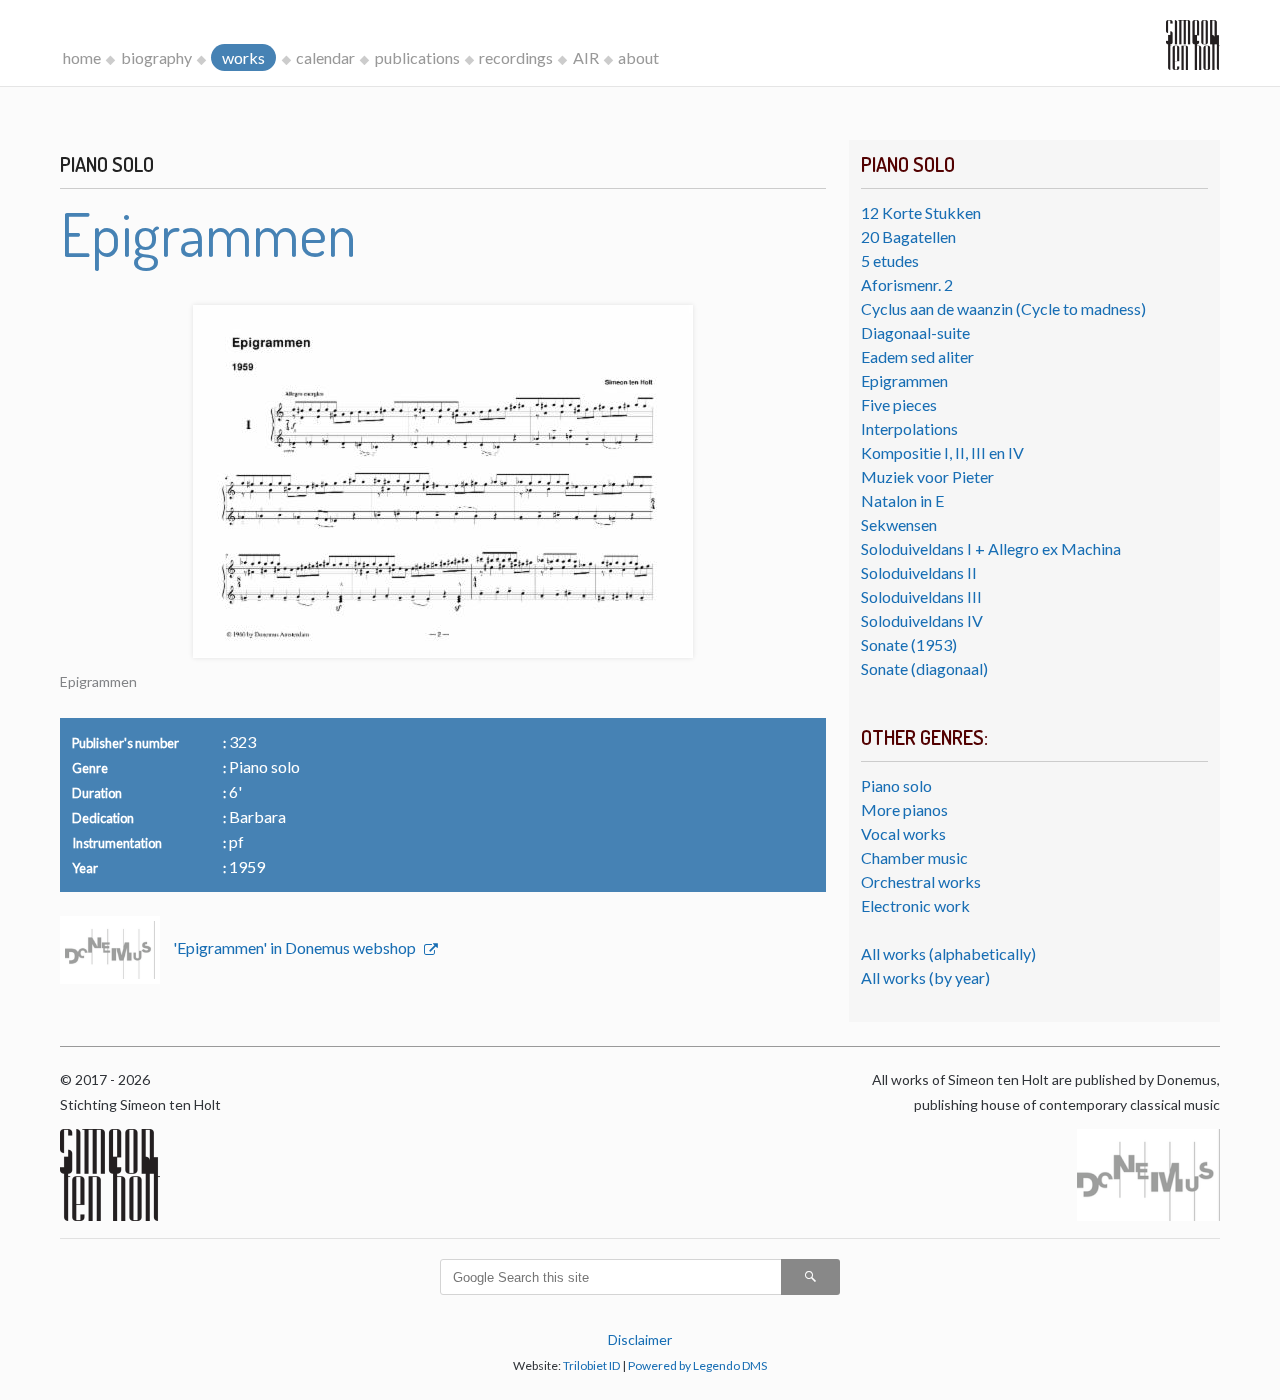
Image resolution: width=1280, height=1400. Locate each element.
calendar (325, 57)
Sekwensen (899, 524)
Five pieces (899, 404)
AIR (586, 57)
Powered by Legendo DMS (697, 1365)
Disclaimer (640, 1339)
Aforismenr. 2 (907, 284)
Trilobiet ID (591, 1365)
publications (417, 57)
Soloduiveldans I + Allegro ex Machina (991, 548)
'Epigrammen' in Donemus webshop (296, 947)
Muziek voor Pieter (927, 476)
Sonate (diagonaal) (924, 668)
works (243, 57)
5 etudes (890, 260)
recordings (516, 57)
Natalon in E (902, 500)
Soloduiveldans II (919, 572)
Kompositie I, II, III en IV (942, 452)
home (82, 57)
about (638, 57)
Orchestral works (921, 881)
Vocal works (903, 833)
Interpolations (909, 428)
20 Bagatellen (908, 236)
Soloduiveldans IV (922, 620)
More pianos (904, 809)
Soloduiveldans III (921, 596)
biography (156, 57)
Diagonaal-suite (915, 332)
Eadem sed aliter (917, 356)
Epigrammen (904, 380)
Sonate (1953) (909, 644)
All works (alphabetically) (948, 953)
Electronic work (915, 905)
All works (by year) (925, 977)
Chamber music (914, 857)
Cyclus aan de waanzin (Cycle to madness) (1003, 308)
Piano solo (896, 785)
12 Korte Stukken (921, 212)
